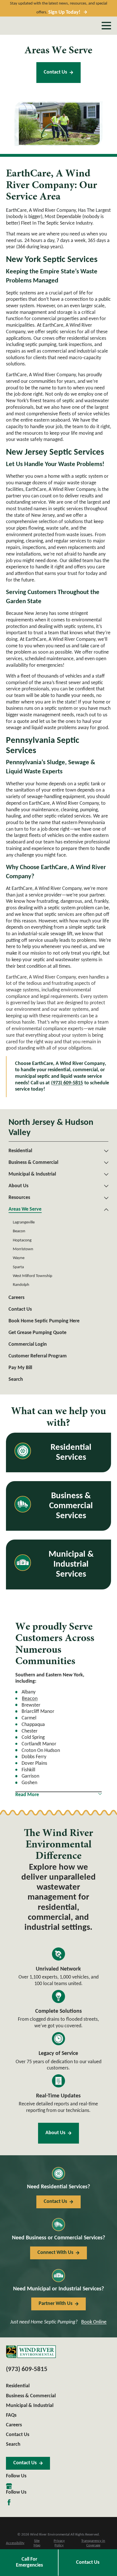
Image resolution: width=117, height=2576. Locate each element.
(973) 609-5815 (67, 1083)
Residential (18, 2386)
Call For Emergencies (29, 2562)
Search (13, 2444)
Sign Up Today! (64, 12)
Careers (14, 2425)
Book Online (94, 2322)
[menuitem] (55, 1151)
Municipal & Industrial (30, 2406)
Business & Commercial (31, 2396)
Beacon (30, 1699)
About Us (55, 2133)
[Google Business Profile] (9, 2486)
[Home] (31, 2352)
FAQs (11, 2415)
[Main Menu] (106, 26)
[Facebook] (9, 2502)
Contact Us (55, 72)
